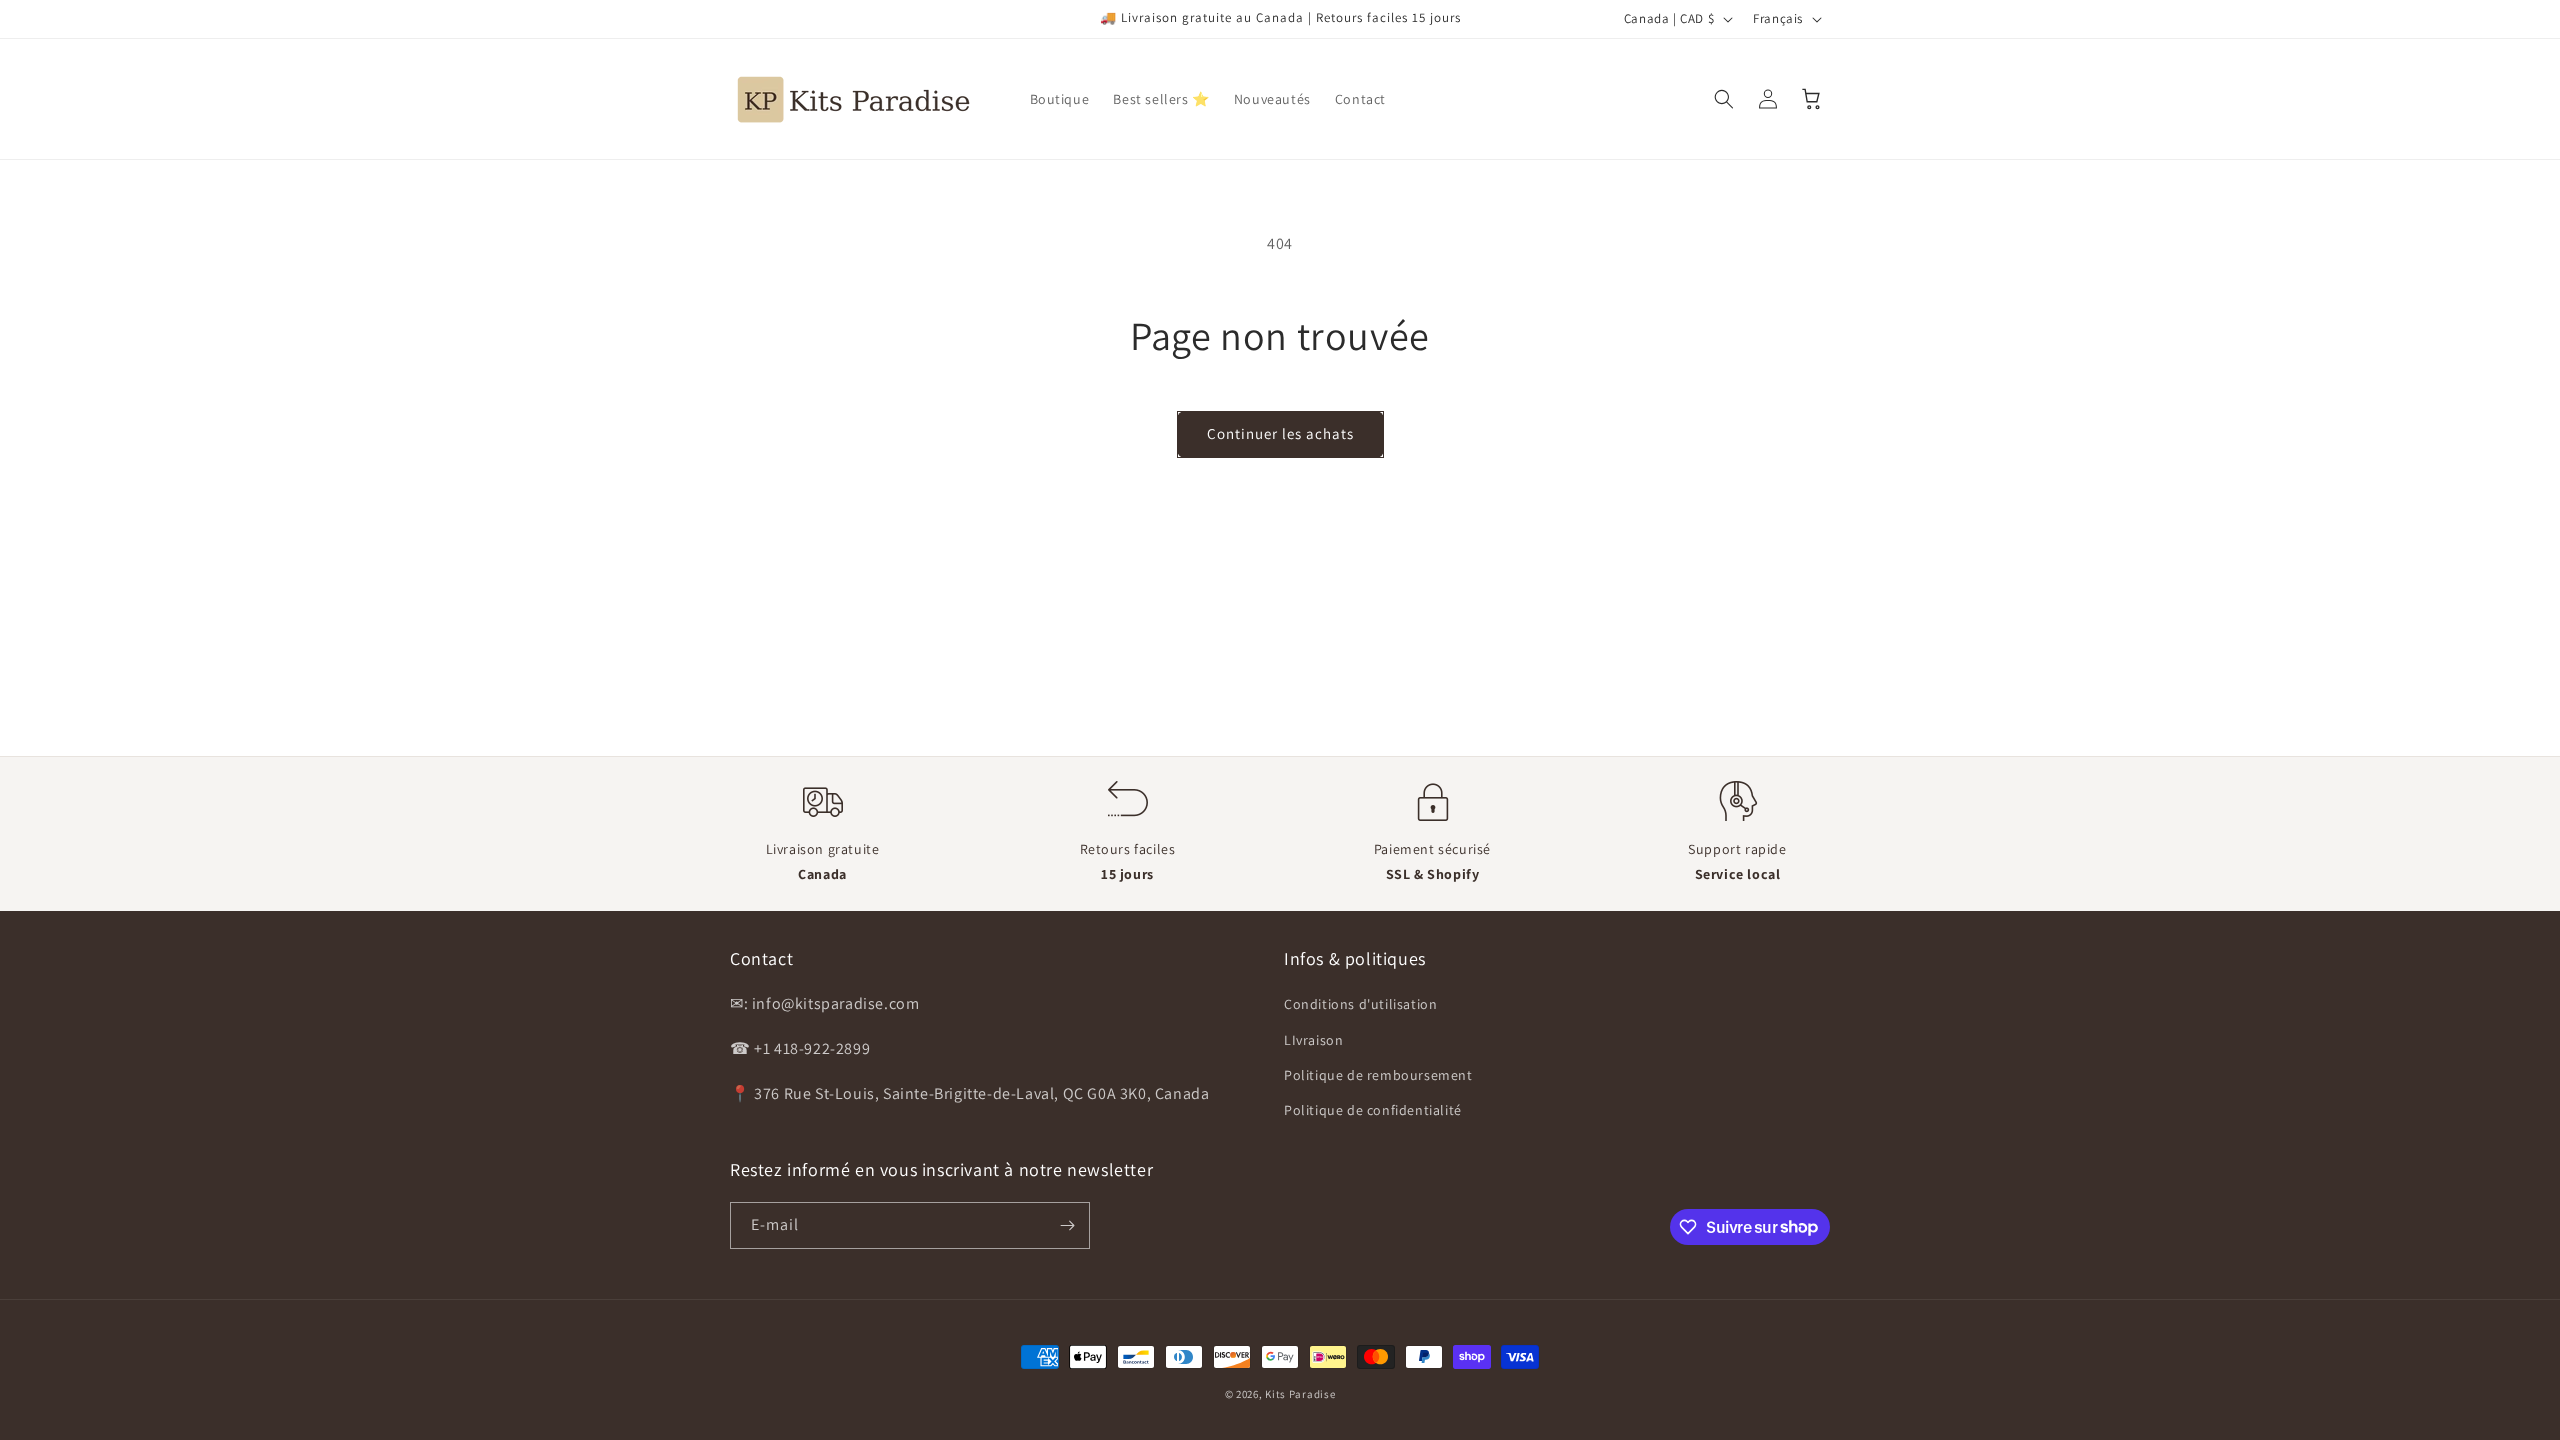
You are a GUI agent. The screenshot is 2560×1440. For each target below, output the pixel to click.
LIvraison (1313, 1040)
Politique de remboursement (1378, 1075)
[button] (1724, 99)
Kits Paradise (1300, 1394)
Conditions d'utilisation (1360, 1004)
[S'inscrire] (1067, 1225)
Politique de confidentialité (1373, 1110)
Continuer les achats (1280, 433)
